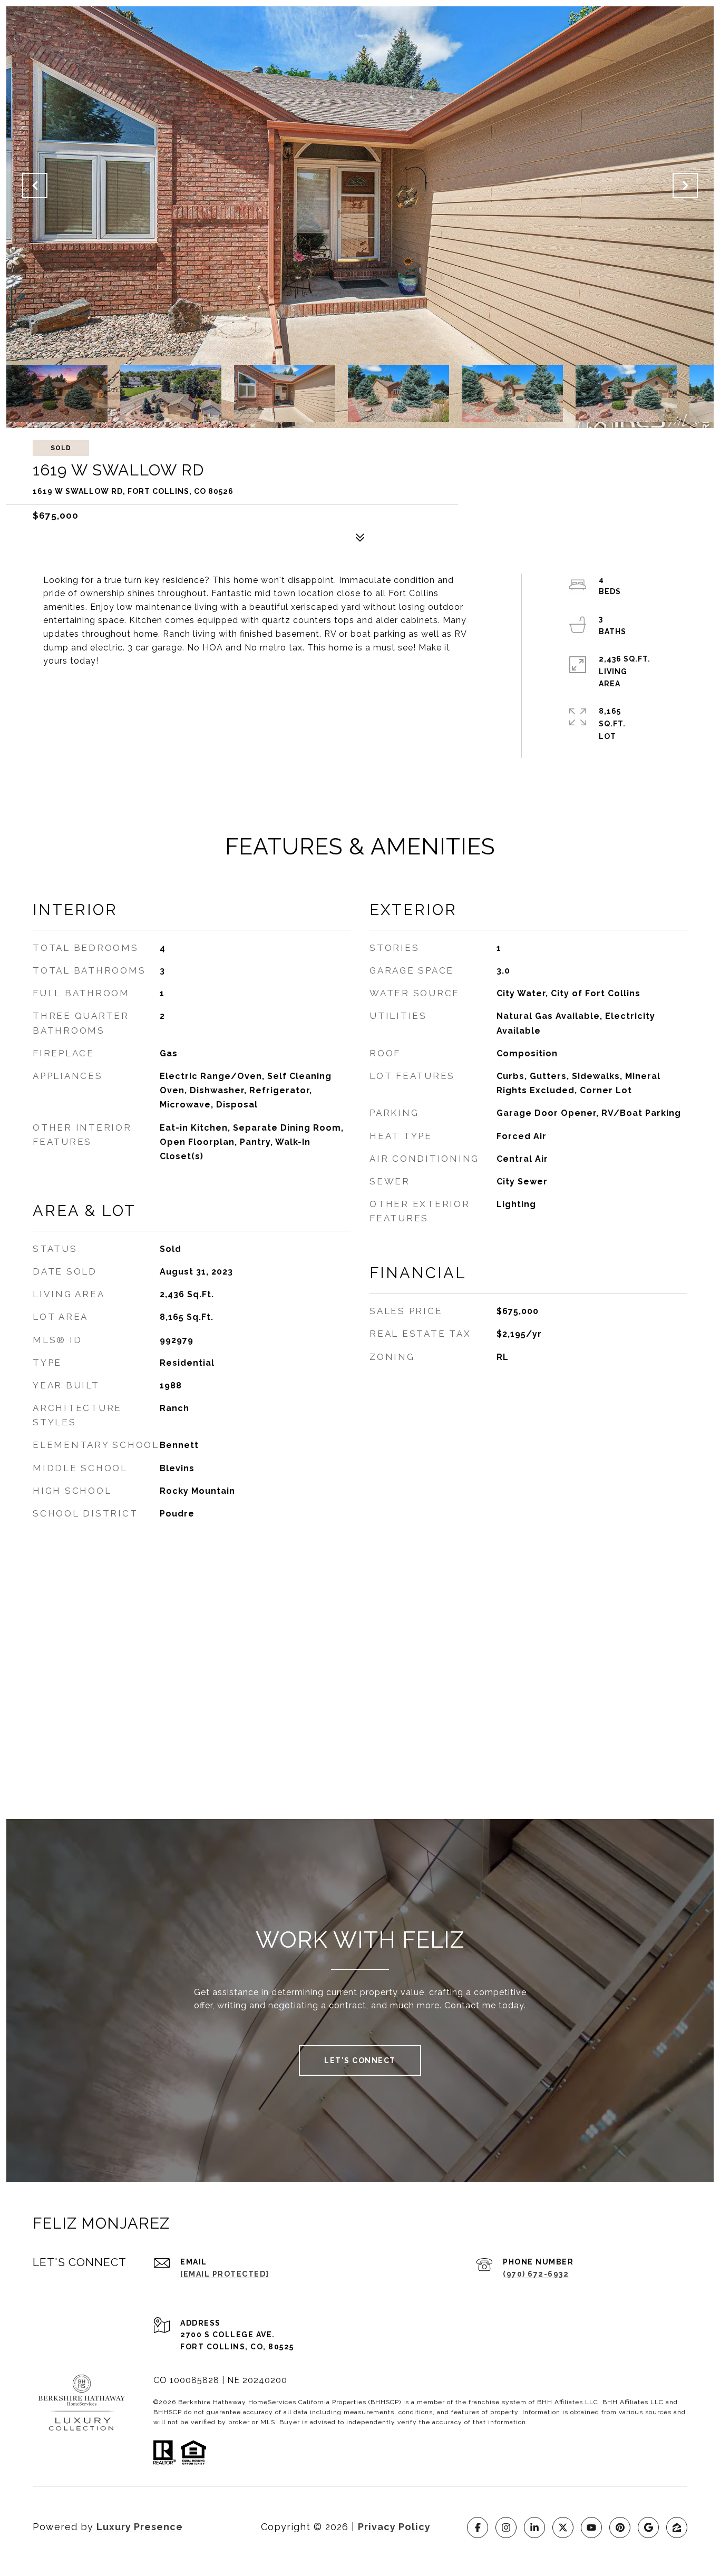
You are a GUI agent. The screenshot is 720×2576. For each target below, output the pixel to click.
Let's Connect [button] (360, 2060)
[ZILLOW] (677, 2528)
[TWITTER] (563, 2528)
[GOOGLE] (648, 2528)
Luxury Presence (140, 2527)
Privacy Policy (394, 2527)
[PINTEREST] (620, 2528)
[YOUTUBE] (591, 2528)
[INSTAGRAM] (506, 2528)
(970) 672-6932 (536, 2274)
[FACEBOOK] (478, 2528)
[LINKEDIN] (534, 2528)
